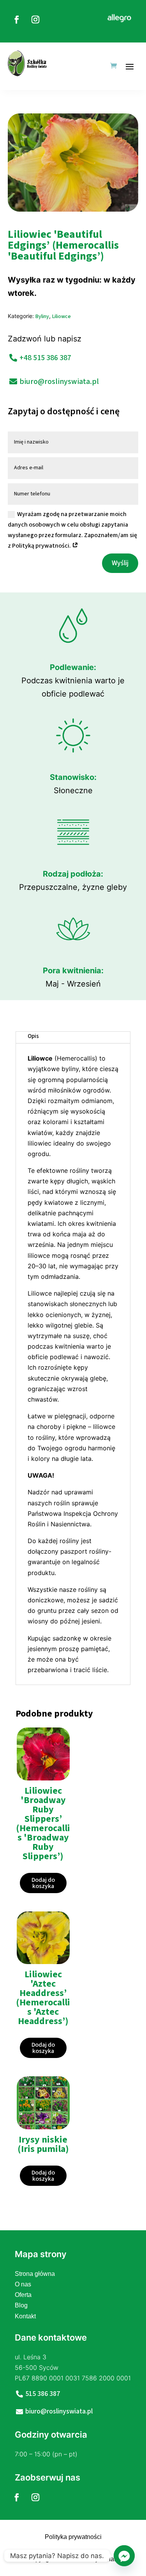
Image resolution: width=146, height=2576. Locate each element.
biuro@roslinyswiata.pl (59, 382)
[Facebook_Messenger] (124, 2556)
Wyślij (120, 563)
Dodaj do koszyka (43, 1883)
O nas (23, 2284)
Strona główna (35, 2274)
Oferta (23, 2295)
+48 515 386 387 (45, 358)
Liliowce (62, 316)
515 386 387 (43, 2394)
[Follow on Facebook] (17, 19)
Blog (21, 2305)
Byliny (42, 316)
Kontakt (25, 2316)
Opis (33, 1036)
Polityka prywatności (73, 2537)
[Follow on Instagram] (35, 19)
